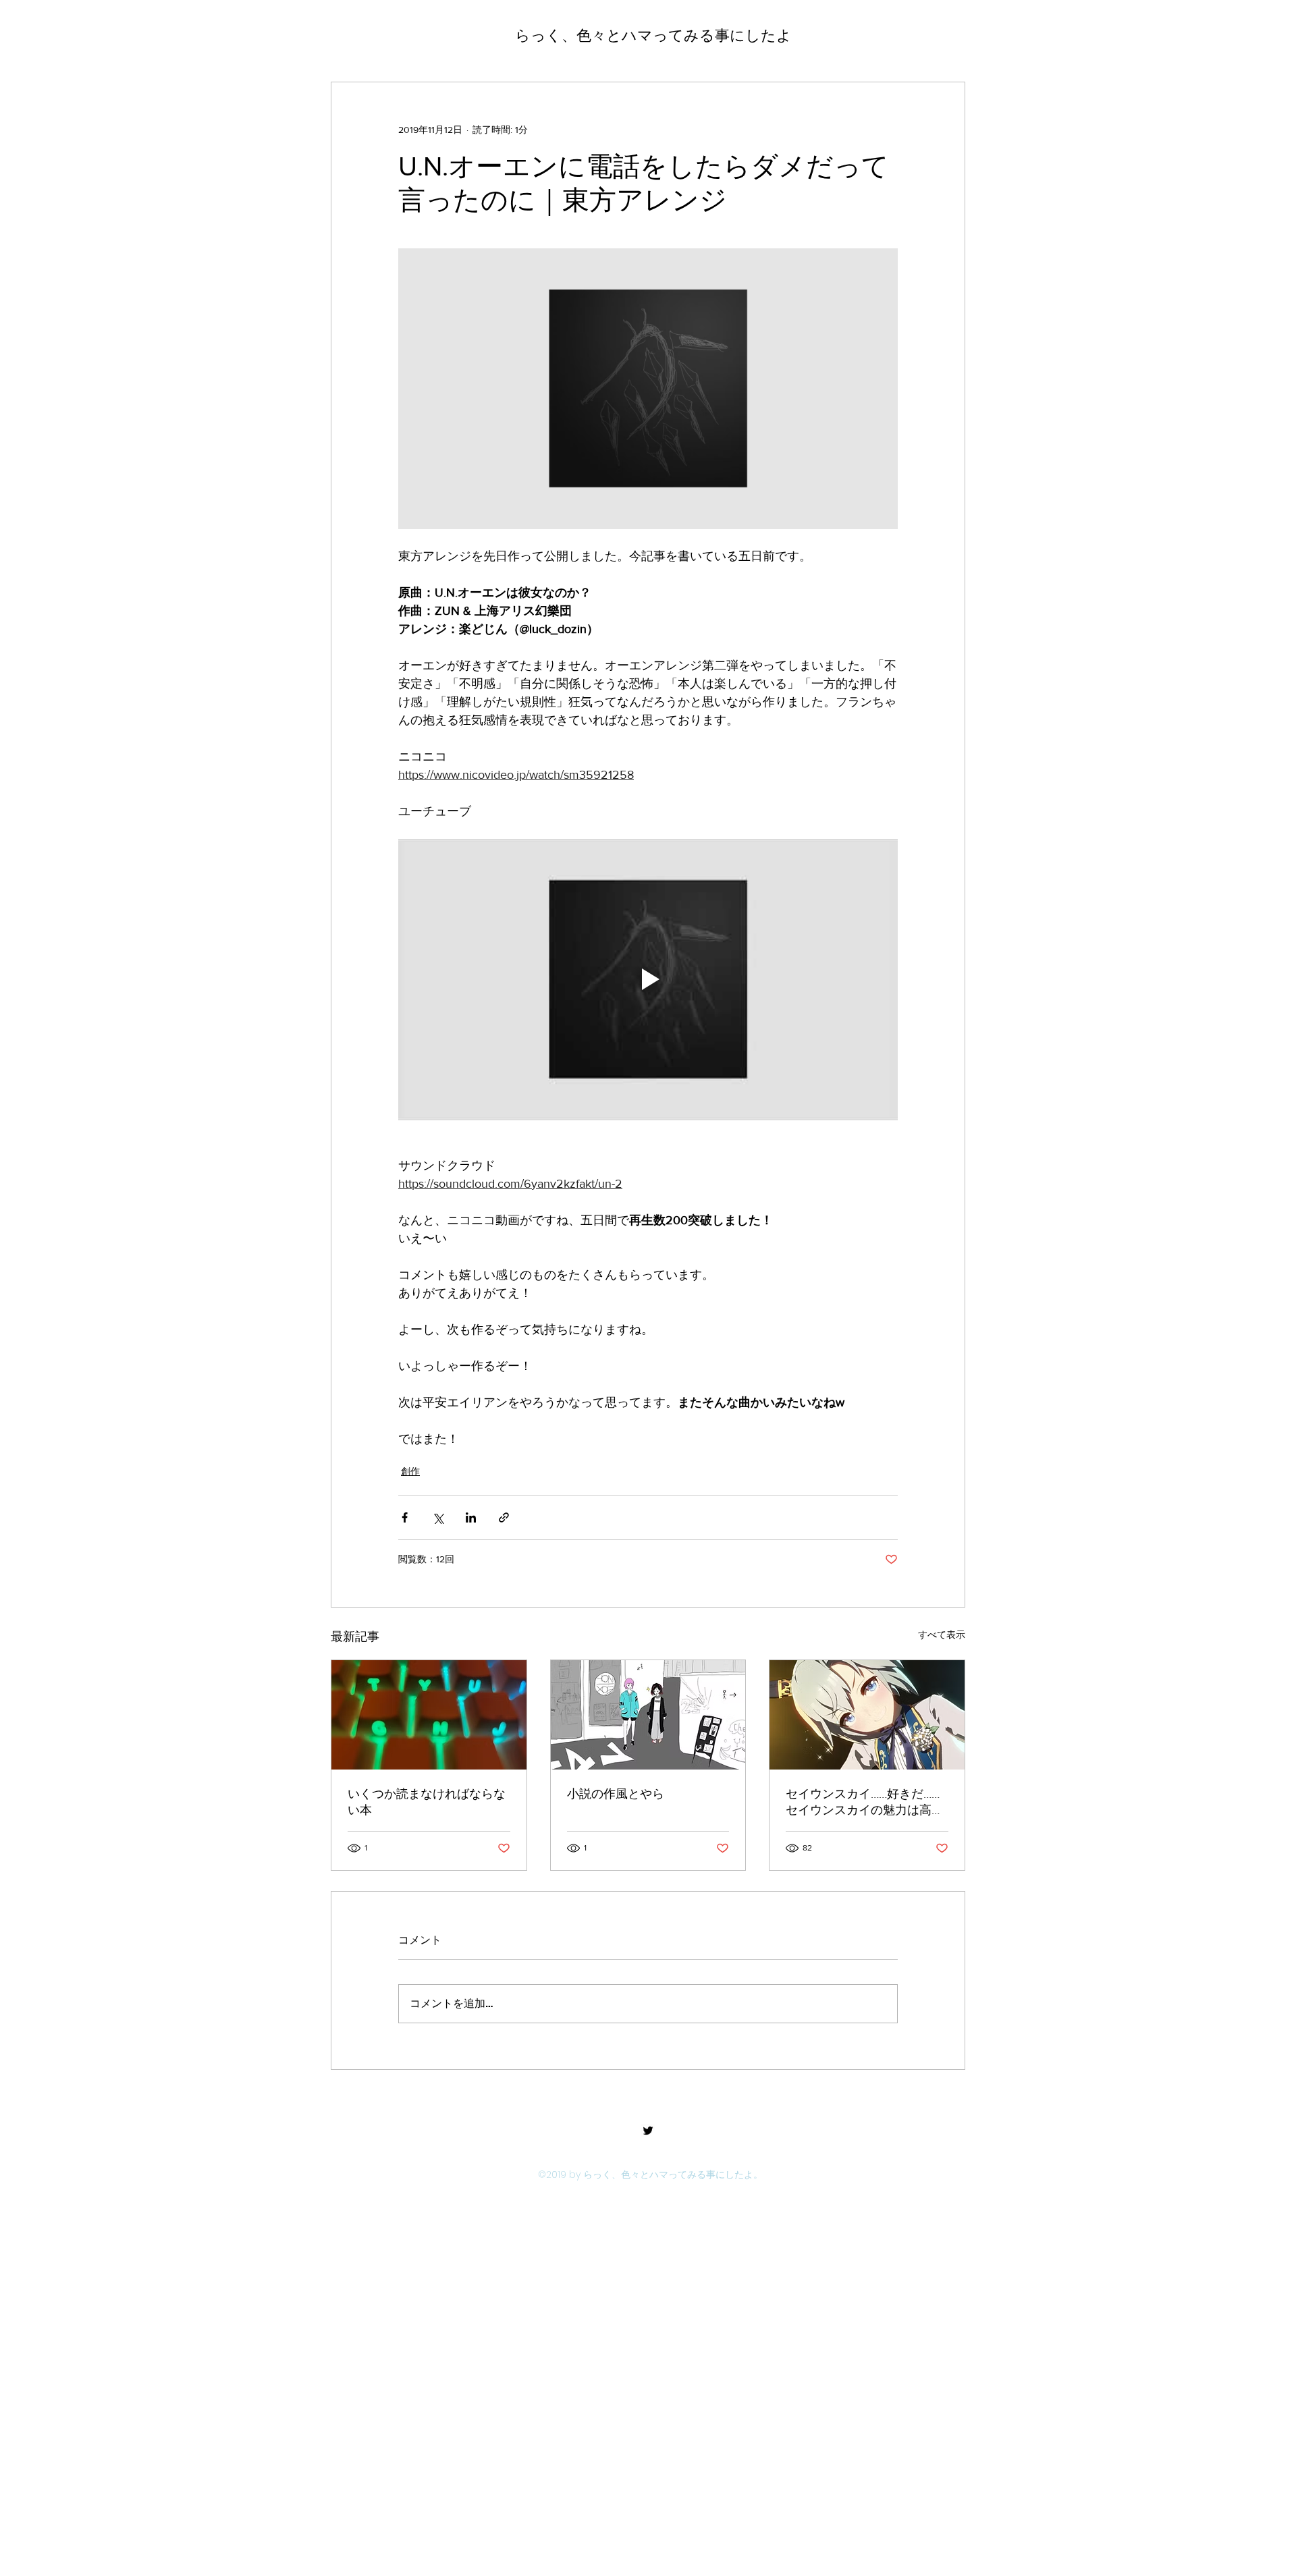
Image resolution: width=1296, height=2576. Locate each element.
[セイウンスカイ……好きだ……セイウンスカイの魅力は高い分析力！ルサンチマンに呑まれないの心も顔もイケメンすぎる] (867, 1715)
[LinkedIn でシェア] (471, 1517)
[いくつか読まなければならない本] (429, 1715)
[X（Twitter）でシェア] (438, 1517)
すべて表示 (942, 1635)
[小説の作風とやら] (648, 1715)
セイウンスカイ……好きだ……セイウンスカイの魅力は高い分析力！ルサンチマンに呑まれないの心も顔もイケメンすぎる (865, 1803)
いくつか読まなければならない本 (427, 1802)
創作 (410, 1471)
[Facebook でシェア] (405, 1517)
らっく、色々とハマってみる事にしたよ (653, 35)
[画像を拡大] (648, 389)
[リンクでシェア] (504, 1517)
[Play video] (648, 979)
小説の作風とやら (616, 1794)
